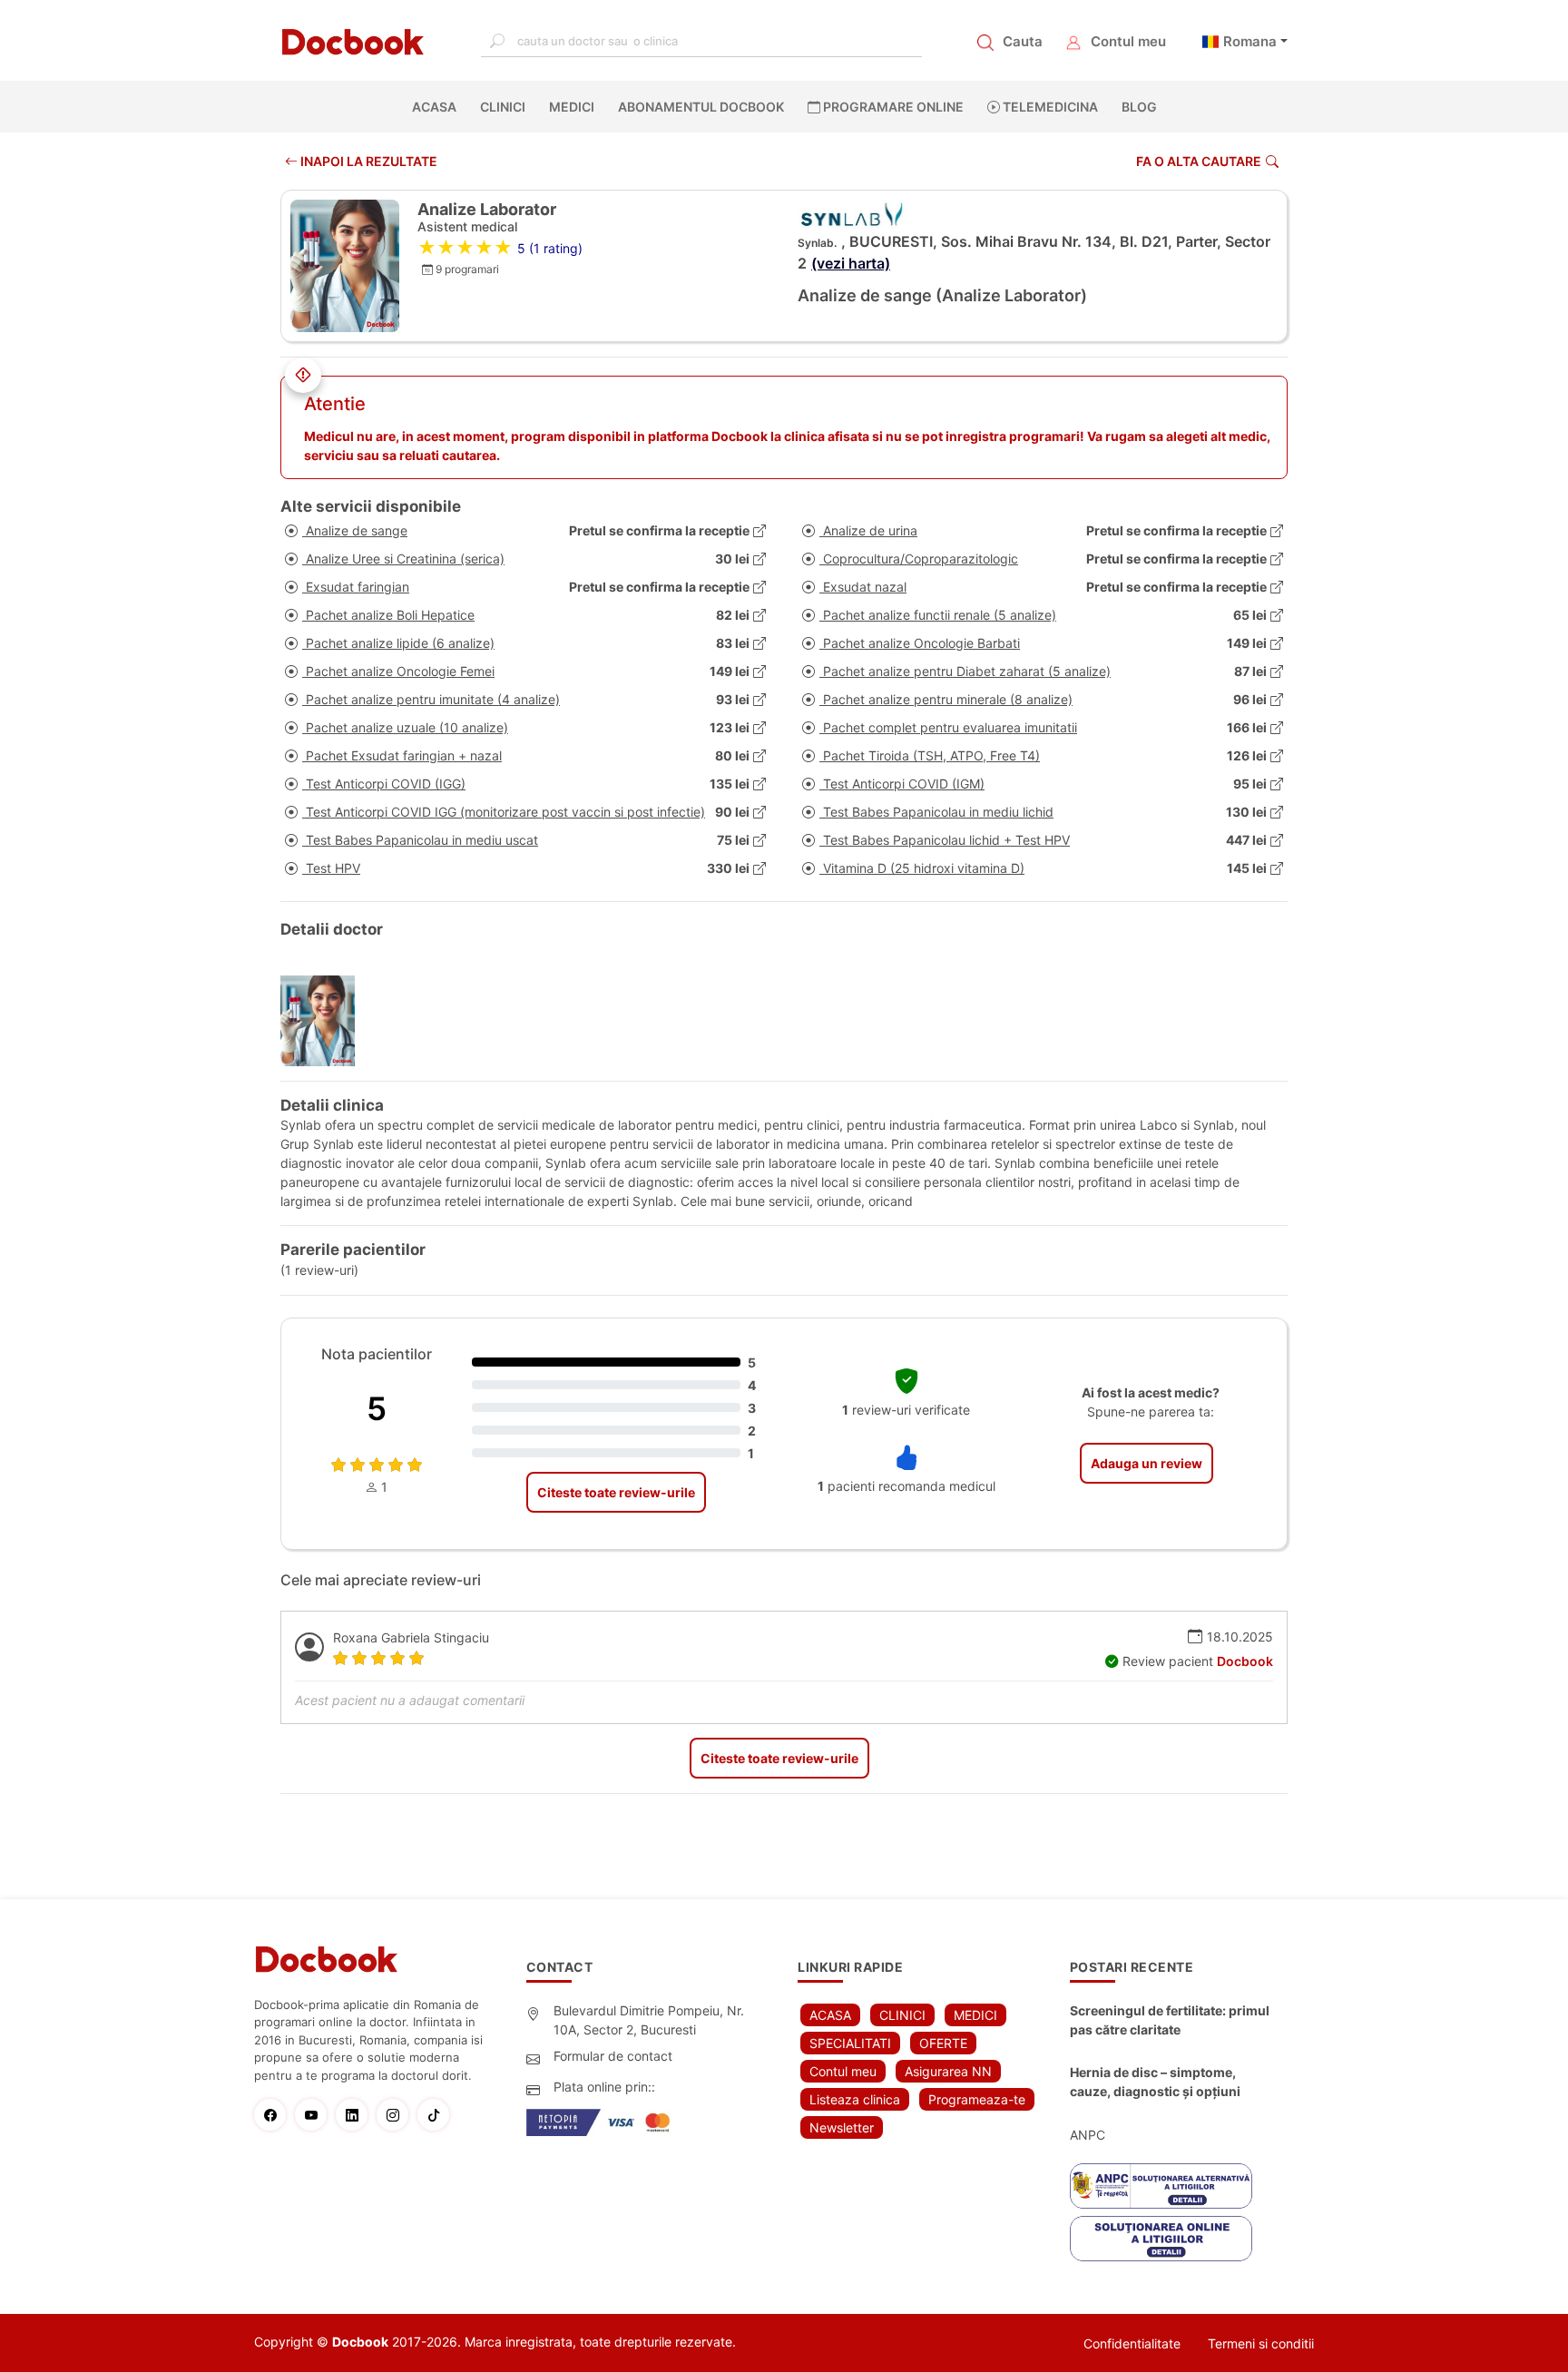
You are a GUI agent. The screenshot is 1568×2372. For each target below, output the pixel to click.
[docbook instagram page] (397, 2115)
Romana (1250, 41)
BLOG (1139, 107)
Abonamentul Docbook (701, 107)
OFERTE (943, 2043)
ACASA (438, 107)
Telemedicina (1049, 107)
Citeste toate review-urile (616, 1492)
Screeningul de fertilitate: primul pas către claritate (1170, 2020)
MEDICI (572, 107)
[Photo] (324, 1021)
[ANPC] (1161, 2186)
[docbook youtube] (315, 2115)
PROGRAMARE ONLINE (892, 107)
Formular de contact (613, 2056)
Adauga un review (1147, 1463)
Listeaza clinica (855, 2099)
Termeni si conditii (1261, 2343)
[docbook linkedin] (356, 2115)
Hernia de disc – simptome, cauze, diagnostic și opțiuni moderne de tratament (1155, 2083)
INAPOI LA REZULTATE (367, 161)
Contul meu (1128, 41)
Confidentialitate (1132, 2343)
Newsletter (842, 2127)
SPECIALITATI (850, 2043)
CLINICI (503, 107)
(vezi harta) (851, 263)
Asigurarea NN (948, 2071)
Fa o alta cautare (1199, 161)
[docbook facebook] (274, 2115)
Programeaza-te (977, 2099)
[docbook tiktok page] (438, 2115)
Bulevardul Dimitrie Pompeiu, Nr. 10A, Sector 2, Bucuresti (649, 2020)
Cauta (1023, 41)
